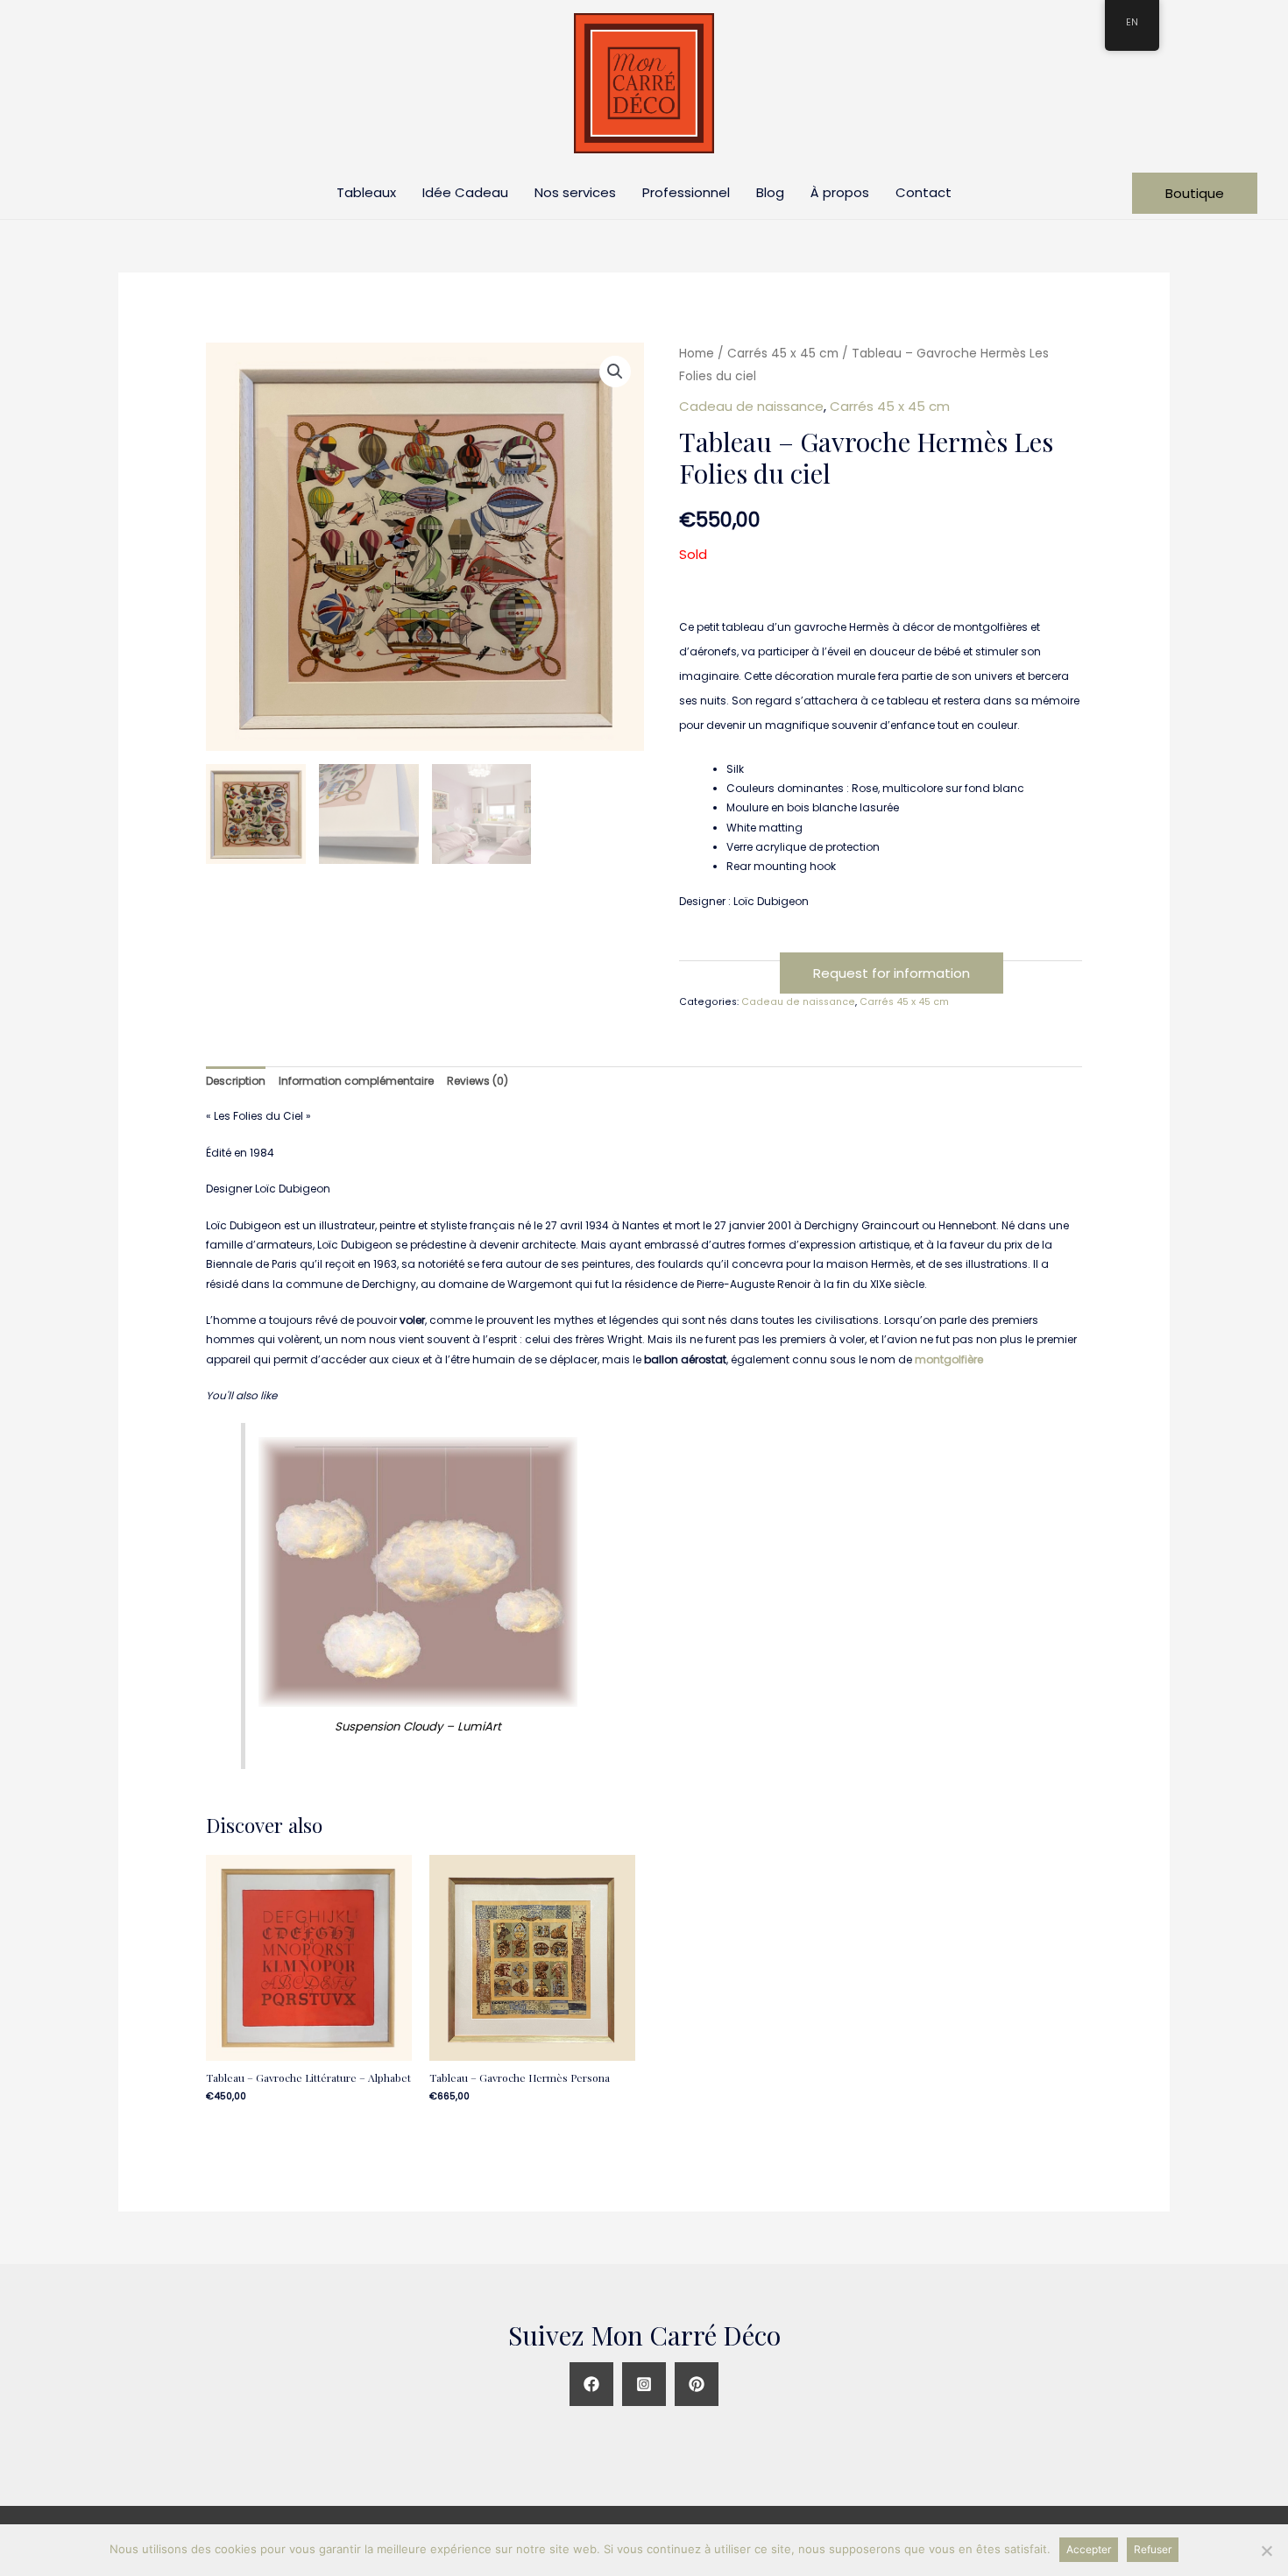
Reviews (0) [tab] (478, 1081)
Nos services (575, 192)
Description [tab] (236, 1081)
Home (697, 354)
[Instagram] (644, 2384)
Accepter (1089, 2549)
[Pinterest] (697, 2384)
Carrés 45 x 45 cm (783, 354)
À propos (840, 192)
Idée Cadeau (465, 192)
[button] (615, 372)
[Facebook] (591, 2384)
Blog (770, 192)
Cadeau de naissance (751, 406)
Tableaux (366, 192)
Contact (924, 192)
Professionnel (686, 192)
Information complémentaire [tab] (356, 1081)
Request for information (892, 973)
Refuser (1153, 2549)
